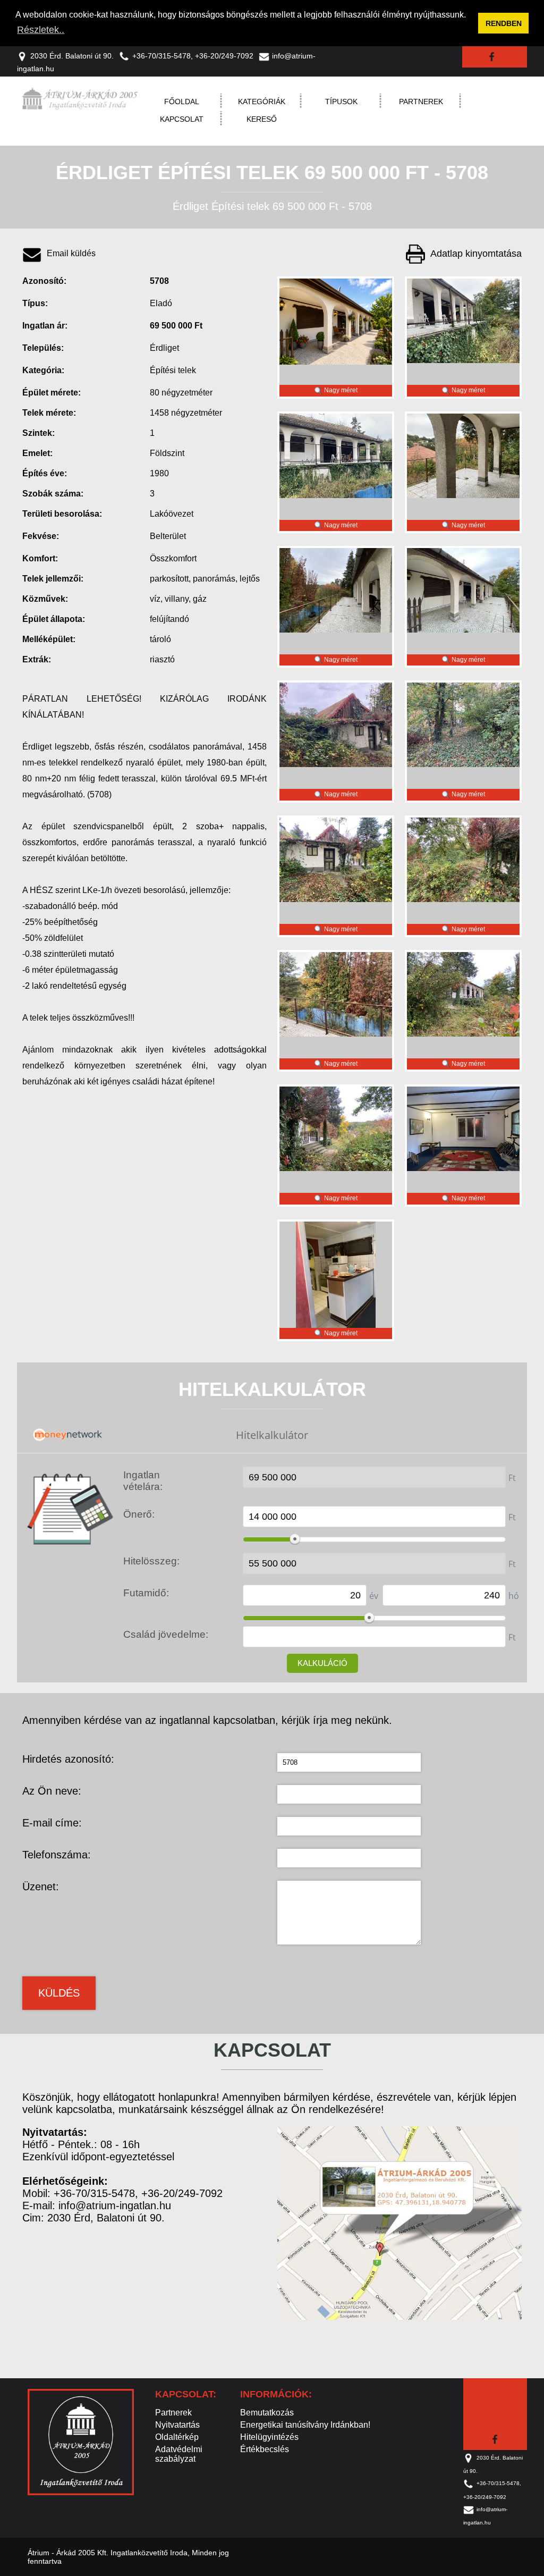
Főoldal (182, 102)
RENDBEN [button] (504, 23)
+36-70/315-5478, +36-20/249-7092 (193, 56)
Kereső (262, 119)
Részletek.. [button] (41, 30)
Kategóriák (262, 102)
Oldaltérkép (177, 2437)
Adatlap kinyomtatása (476, 254)
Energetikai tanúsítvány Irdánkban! (305, 2425)
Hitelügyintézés (269, 2437)
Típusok (341, 102)
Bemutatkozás (267, 2413)
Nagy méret (340, 390)
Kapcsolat (182, 119)
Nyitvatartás (177, 2425)
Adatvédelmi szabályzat (179, 2454)
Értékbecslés (265, 2449)
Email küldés (71, 254)
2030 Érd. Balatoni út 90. (72, 56)
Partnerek (421, 102)
